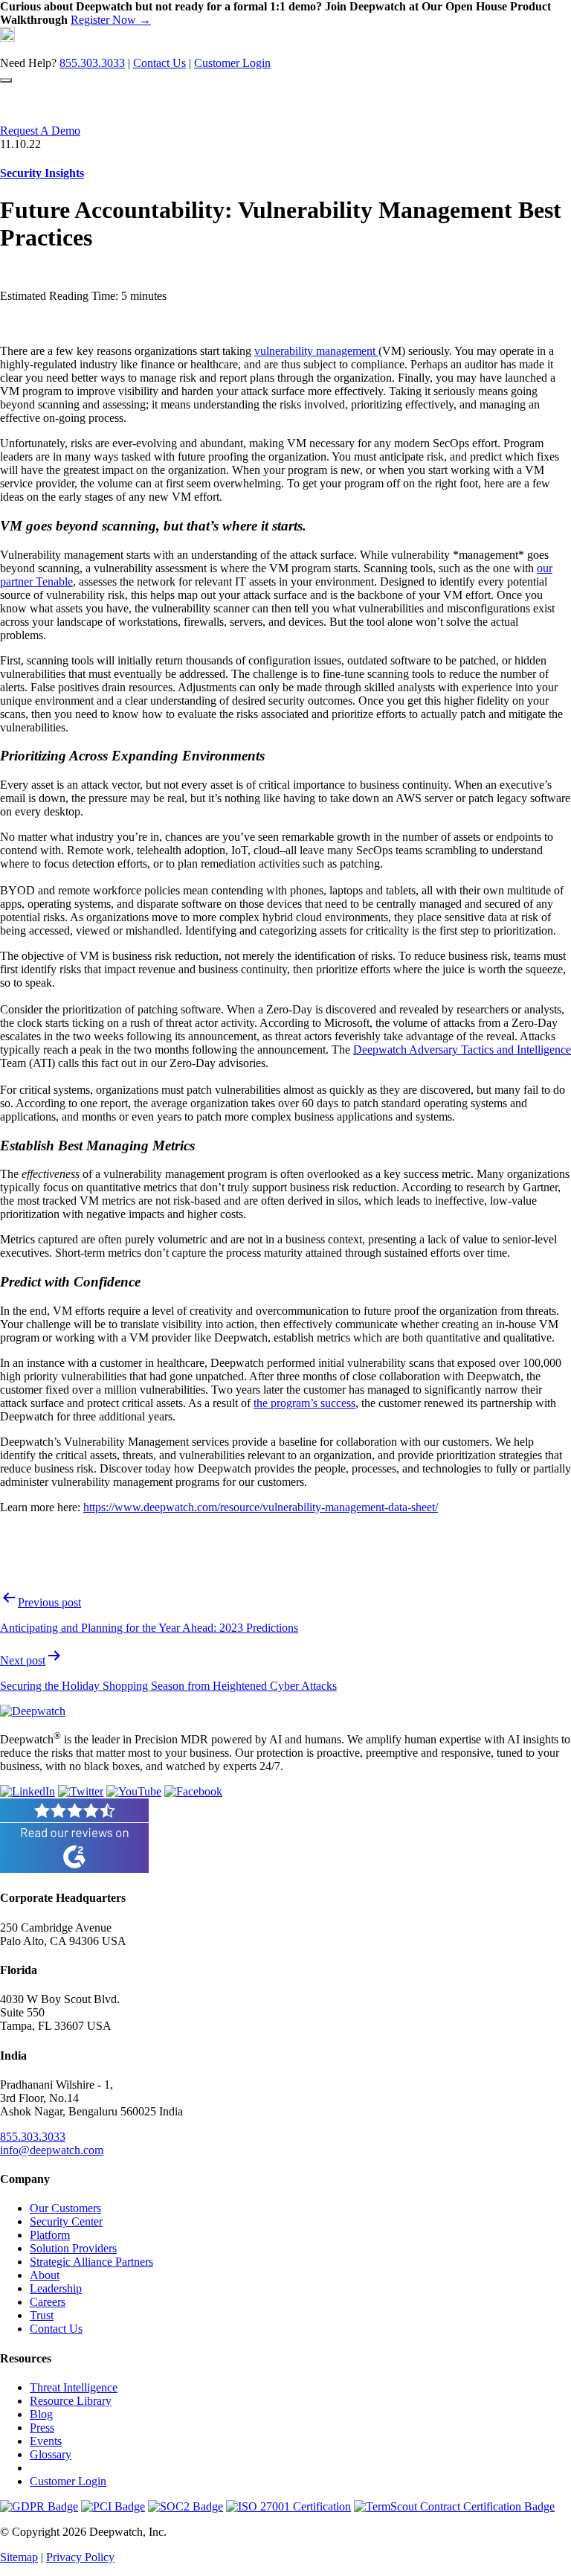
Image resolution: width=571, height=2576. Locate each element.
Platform (50, 2235)
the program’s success (304, 1403)
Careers (48, 2302)
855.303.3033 (92, 63)
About (45, 2275)
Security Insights (42, 173)
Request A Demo (40, 131)
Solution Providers (73, 2248)
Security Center (66, 2221)
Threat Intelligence (74, 2387)
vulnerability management (316, 351)
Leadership (56, 2288)
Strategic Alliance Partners (91, 2262)
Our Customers (65, 2208)
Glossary (51, 2454)
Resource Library (71, 2401)
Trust (42, 2315)
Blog (41, 2414)
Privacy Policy (80, 2557)
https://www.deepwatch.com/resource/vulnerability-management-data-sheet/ (261, 1507)
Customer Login (232, 63)
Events (46, 2441)
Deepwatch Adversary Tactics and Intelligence (462, 1050)
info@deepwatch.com (52, 2150)
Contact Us (159, 63)
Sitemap (19, 2557)
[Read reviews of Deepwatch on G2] (74, 1869)
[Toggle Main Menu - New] (6, 80)
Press (42, 2428)
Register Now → (111, 20)
